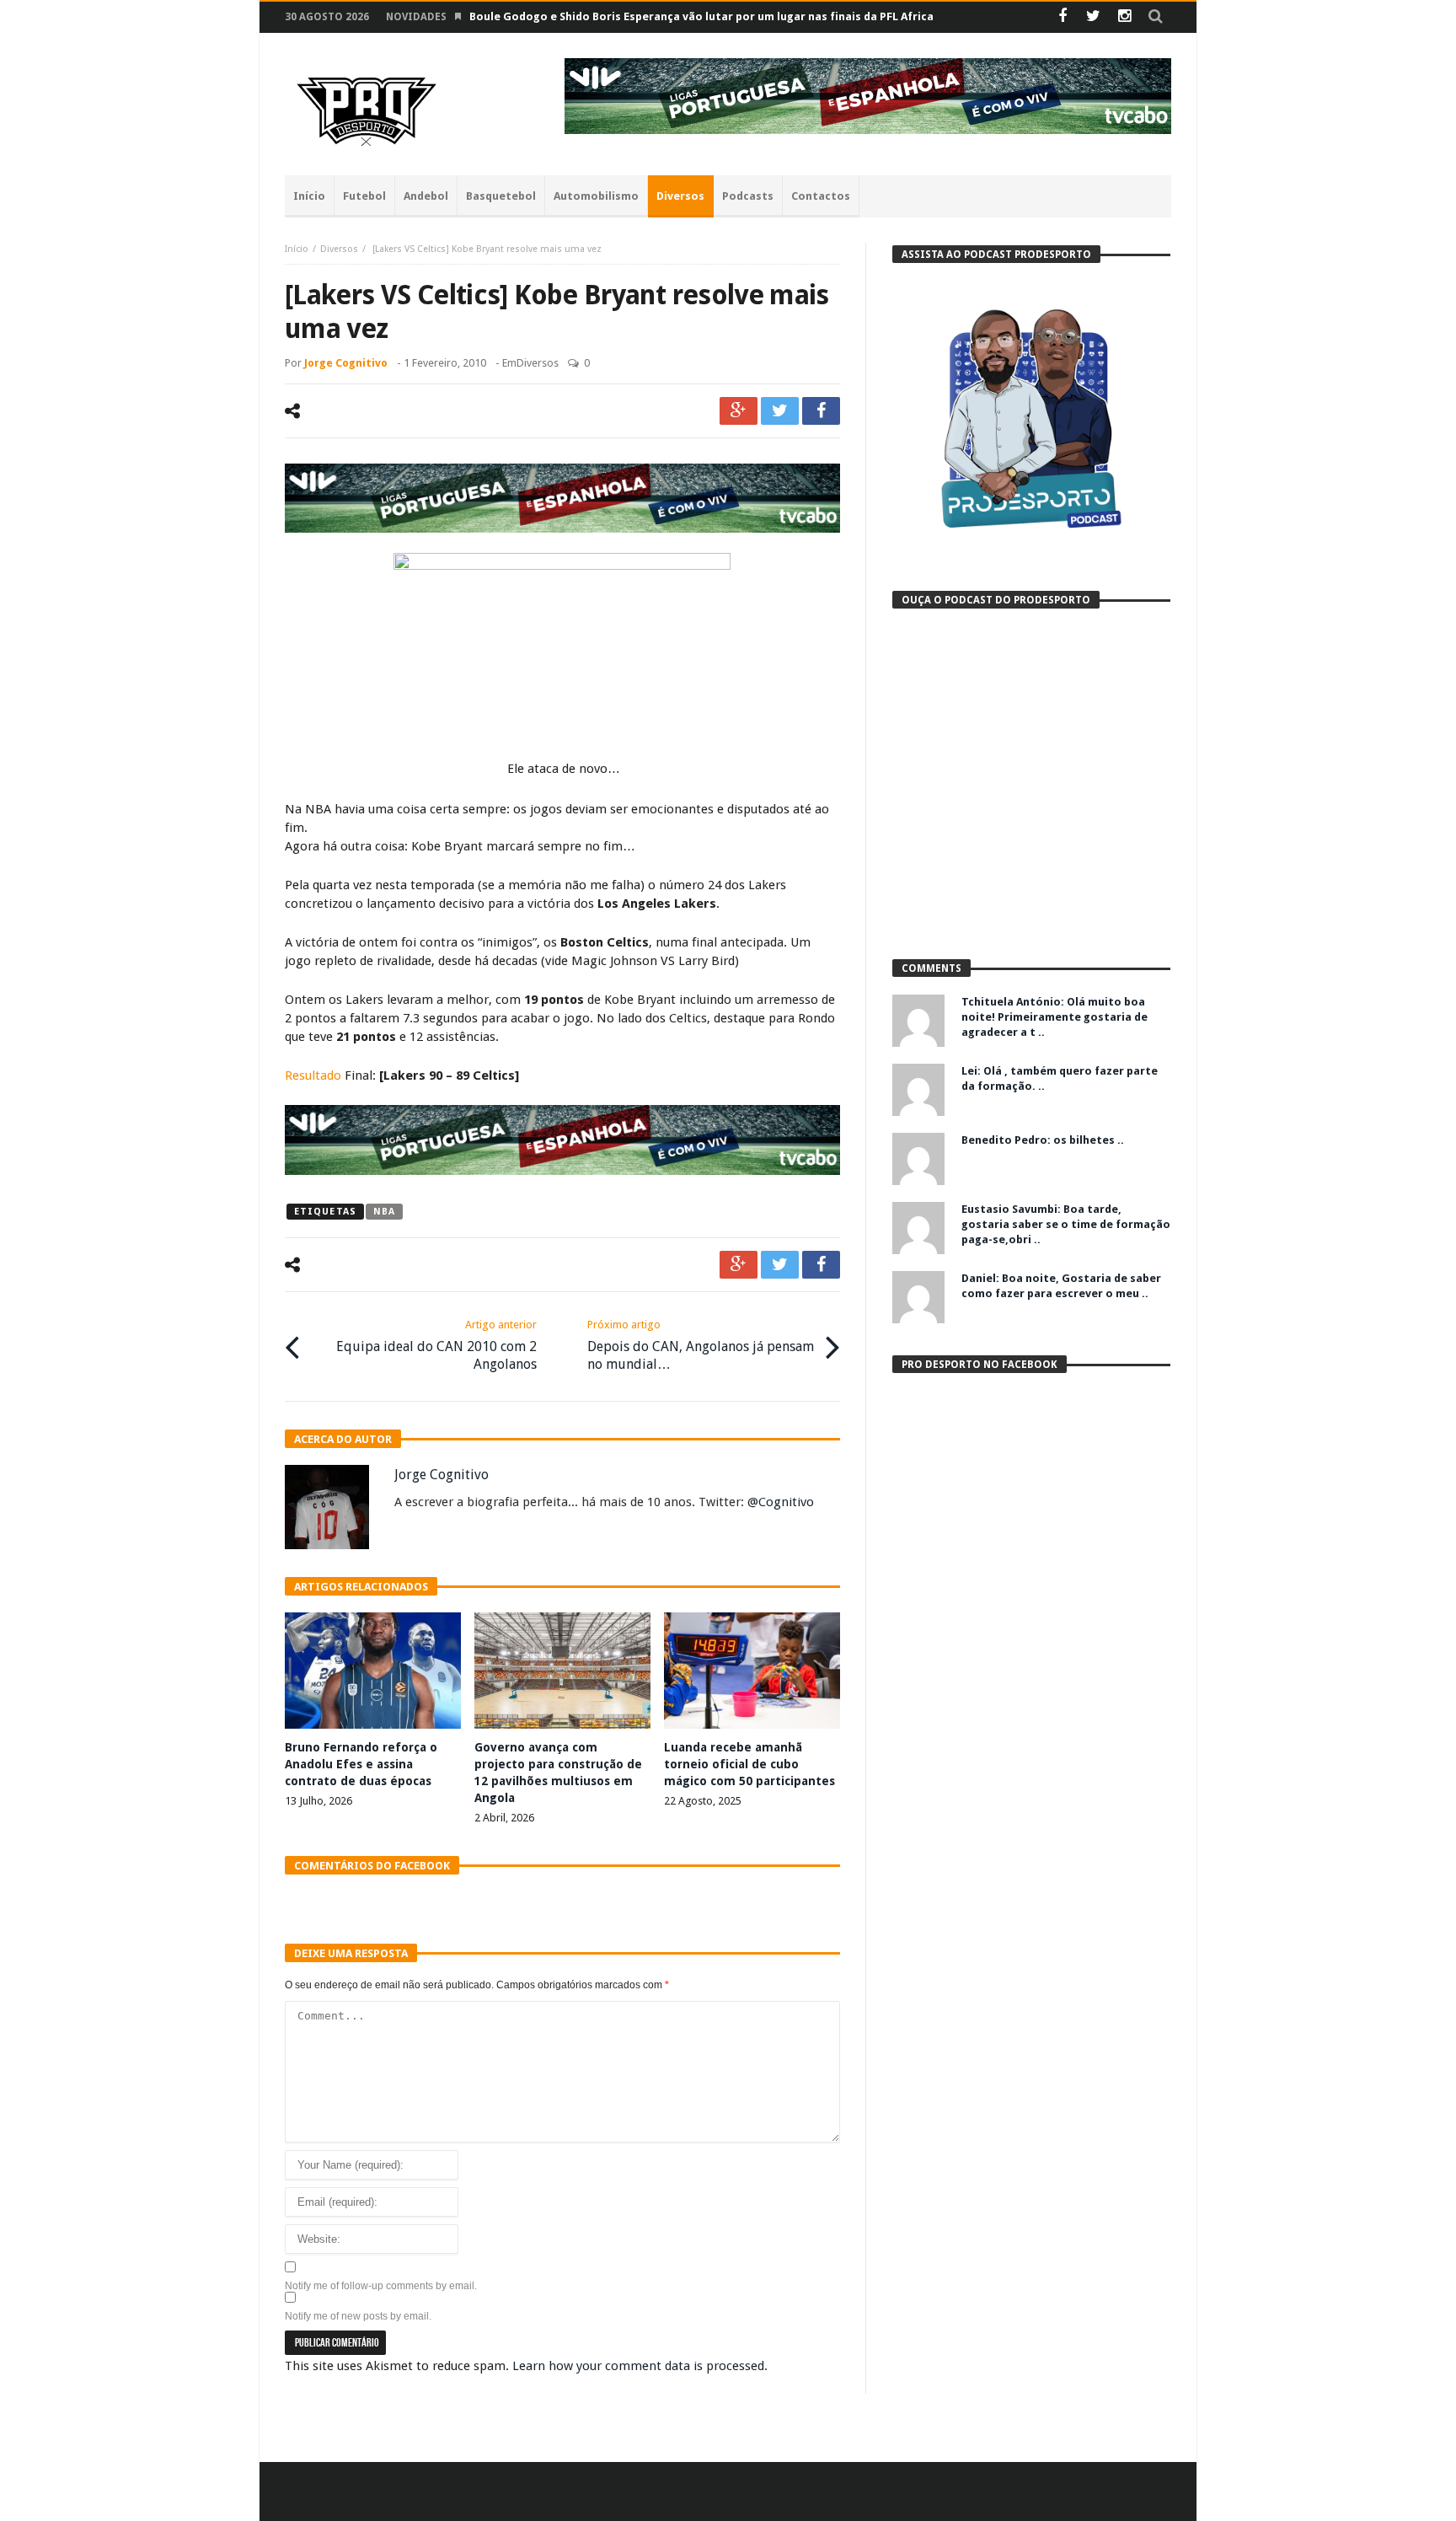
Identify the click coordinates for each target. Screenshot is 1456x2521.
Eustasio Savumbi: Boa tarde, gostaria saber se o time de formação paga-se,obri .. (1066, 1224)
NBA (384, 1212)
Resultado (313, 1075)
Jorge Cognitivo (346, 363)
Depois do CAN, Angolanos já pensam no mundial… (701, 1345)
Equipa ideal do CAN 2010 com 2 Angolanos (436, 1345)
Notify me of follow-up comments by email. (381, 2286)
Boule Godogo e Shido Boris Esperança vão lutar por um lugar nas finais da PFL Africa (701, 16)
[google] (739, 411)
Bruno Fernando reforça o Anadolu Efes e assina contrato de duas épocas (361, 1764)
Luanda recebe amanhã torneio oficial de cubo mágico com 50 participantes (749, 1764)
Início (297, 249)
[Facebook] (1062, 17)
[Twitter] (1093, 17)
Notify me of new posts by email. (358, 2316)
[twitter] (780, 411)
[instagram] (1124, 17)
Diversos (339, 249)
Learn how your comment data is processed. (640, 2366)
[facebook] (821, 411)
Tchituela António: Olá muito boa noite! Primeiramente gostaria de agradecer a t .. (1055, 1017)
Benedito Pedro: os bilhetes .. (1043, 1140)
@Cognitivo (781, 1502)
